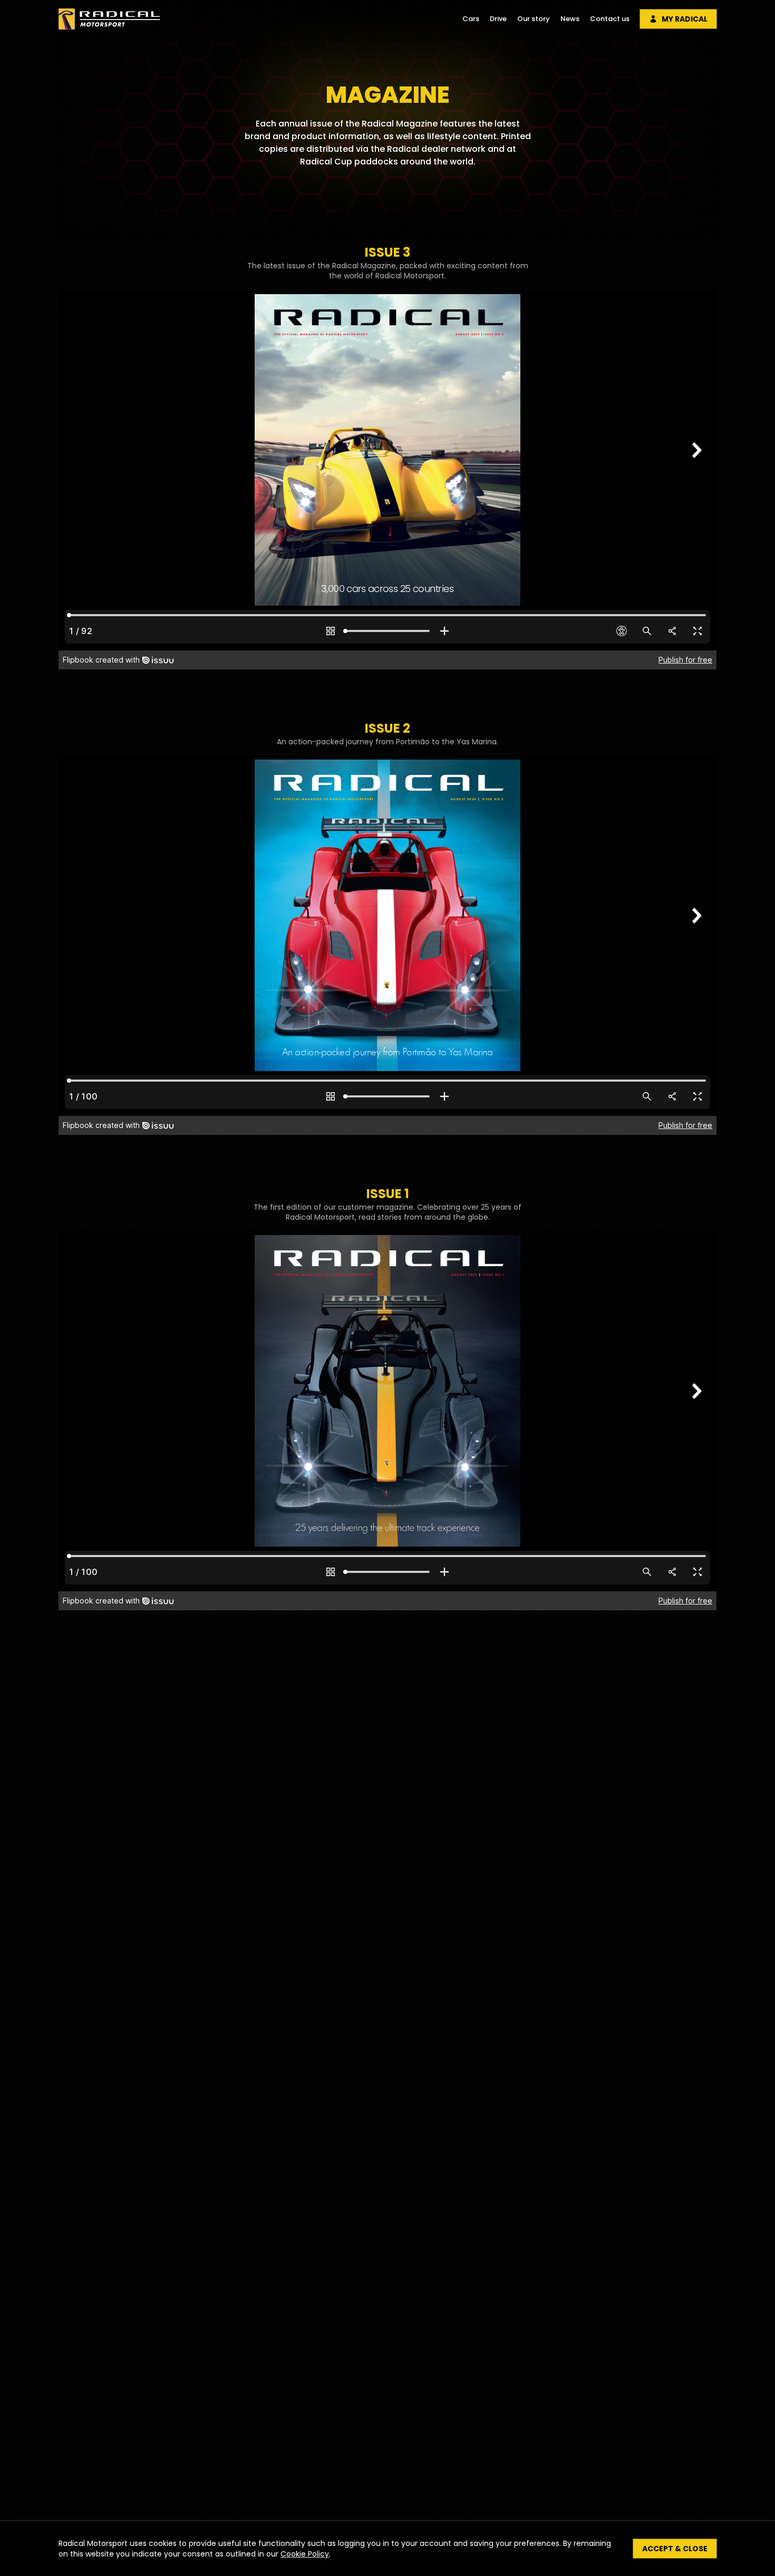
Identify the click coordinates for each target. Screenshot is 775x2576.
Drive (498, 19)
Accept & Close (675, 2549)
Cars (471, 19)
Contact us (610, 19)
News (570, 19)
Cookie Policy (305, 2554)
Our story (534, 19)
